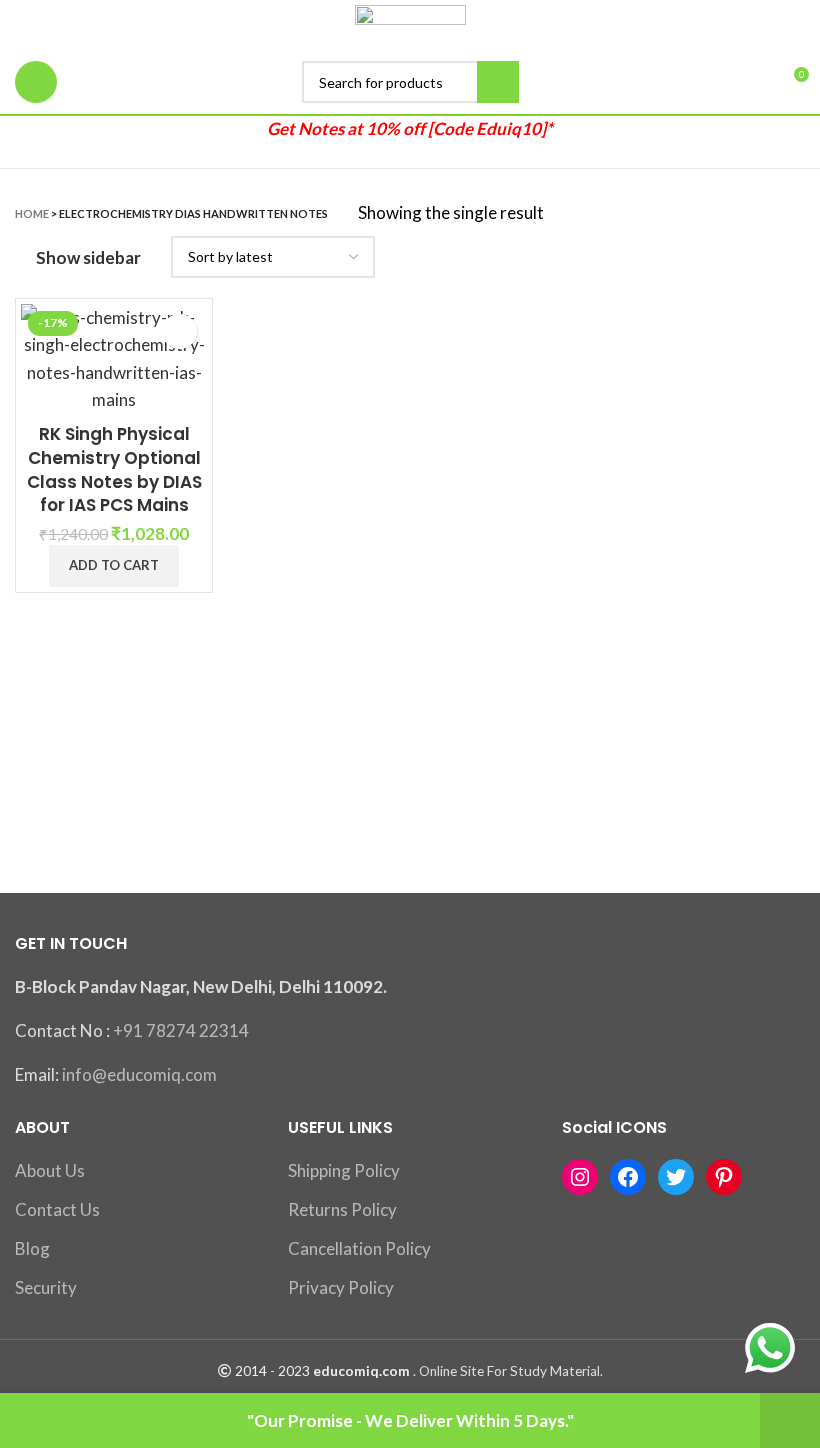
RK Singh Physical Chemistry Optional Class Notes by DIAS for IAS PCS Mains (114, 469)
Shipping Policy (344, 1170)
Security (46, 1287)
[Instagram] (580, 1177)
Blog (32, 1248)
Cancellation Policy (359, 1248)
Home (32, 213)
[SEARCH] (498, 82)
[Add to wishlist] (179, 331)
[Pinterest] (724, 1177)
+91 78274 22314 (181, 1030)
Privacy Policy (341, 1287)
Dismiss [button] (790, 1420)
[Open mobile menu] (36, 82)
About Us (50, 1170)
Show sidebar (88, 257)
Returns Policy (342, 1209)
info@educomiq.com (139, 1074)
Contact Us (57, 1209)
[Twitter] (676, 1177)
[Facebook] (628, 1177)
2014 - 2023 (272, 1371)
